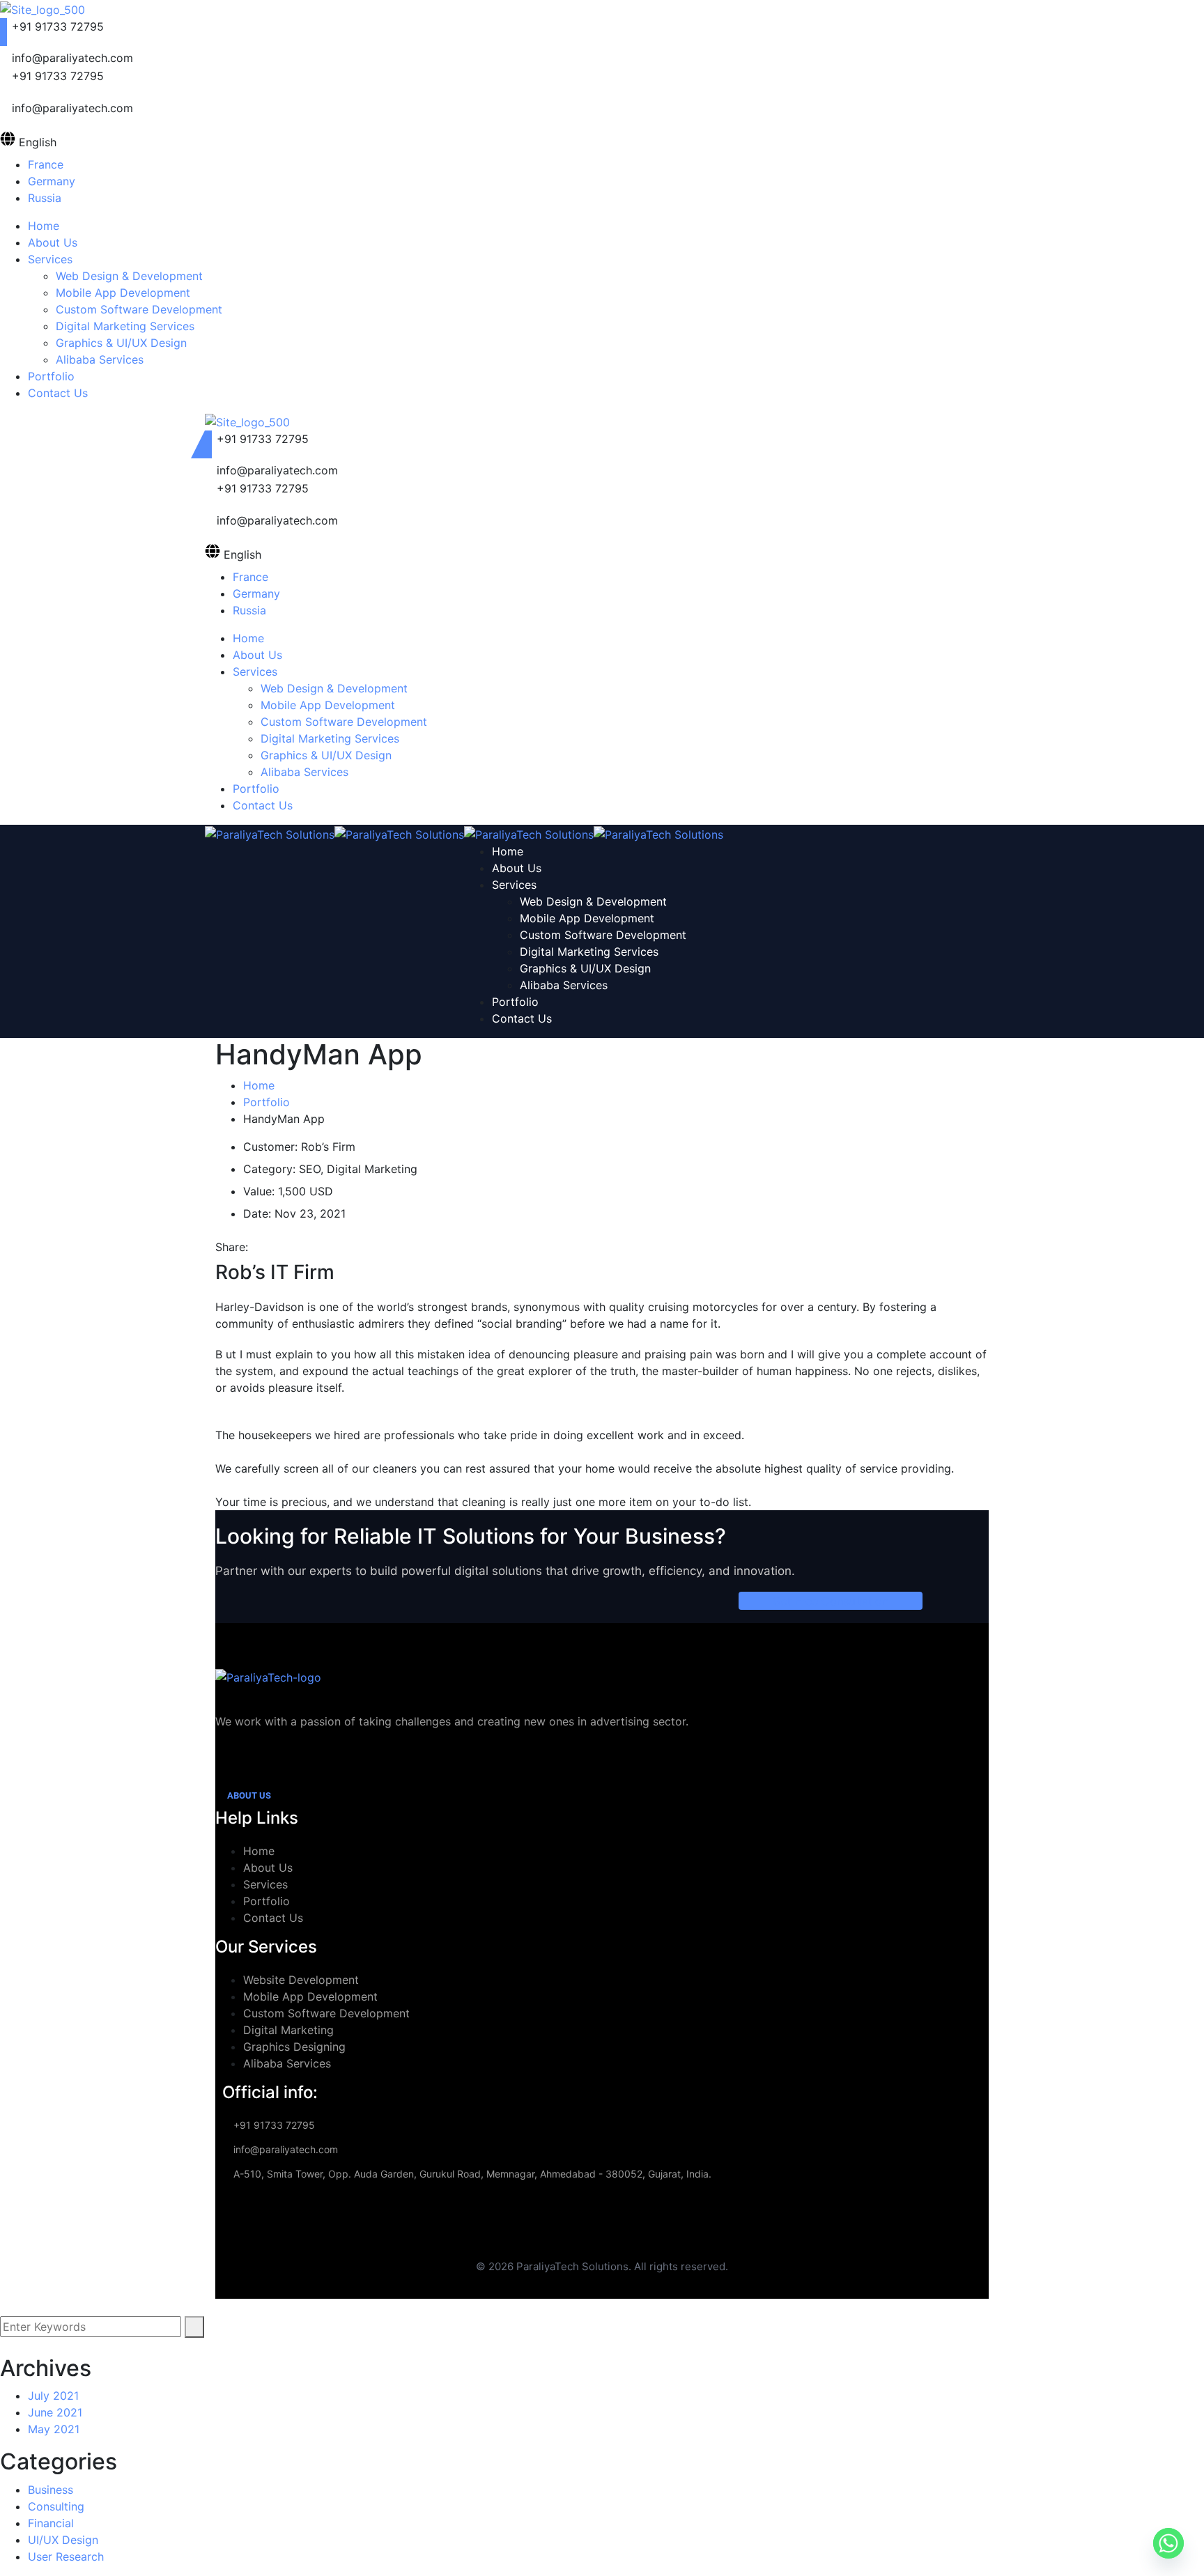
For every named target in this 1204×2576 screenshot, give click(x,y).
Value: (259, 1191)
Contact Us (273, 1918)
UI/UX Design (63, 2540)
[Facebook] (256, 1247)
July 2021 (53, 2396)
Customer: (270, 1147)
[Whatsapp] (1168, 2543)
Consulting (56, 2506)
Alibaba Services (287, 2063)
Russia (45, 198)
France (46, 164)
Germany (52, 181)
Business (51, 2490)
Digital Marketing (288, 2030)
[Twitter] (268, 1247)
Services (265, 1884)
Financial (51, 2523)
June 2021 (55, 2412)
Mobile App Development (310, 1996)
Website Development (301, 1980)
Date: (257, 1213)
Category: (269, 1169)
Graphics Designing (294, 2047)
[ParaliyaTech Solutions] (270, 833)
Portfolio (267, 1102)
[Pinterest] (279, 1247)
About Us (268, 1868)
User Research (66, 2556)
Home (259, 1085)
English (38, 142)
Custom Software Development (326, 2013)
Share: (232, 1247)
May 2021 (54, 2429)
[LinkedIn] (291, 1247)
